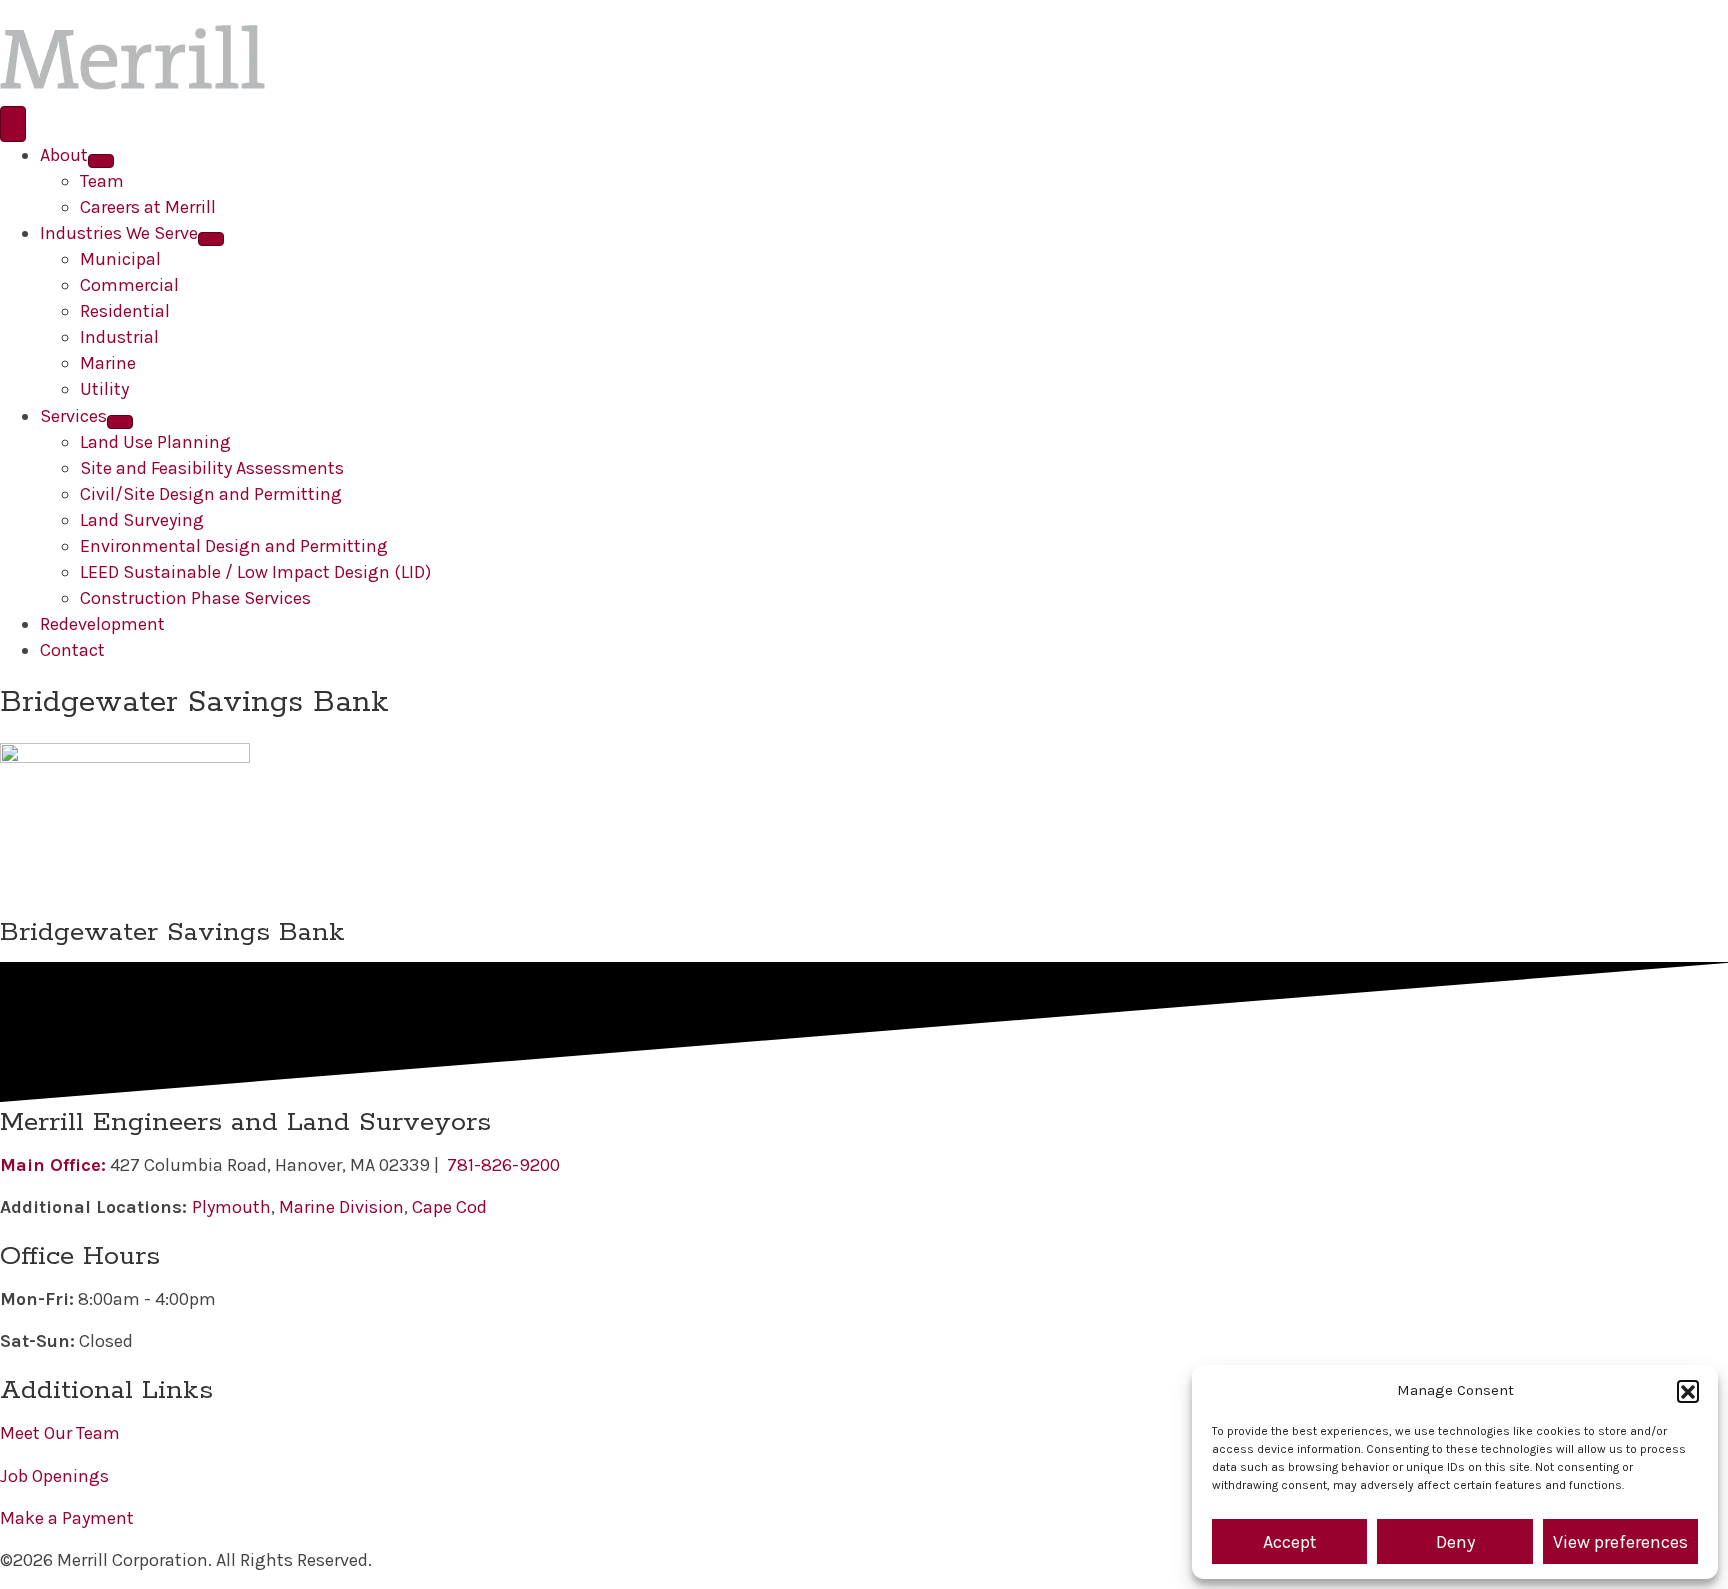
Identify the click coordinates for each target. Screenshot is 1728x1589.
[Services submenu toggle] (120, 422)
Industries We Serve (119, 233)
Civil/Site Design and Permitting (211, 494)
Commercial (129, 285)
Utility (104, 389)
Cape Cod (449, 1207)
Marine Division (341, 1207)
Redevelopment (102, 624)
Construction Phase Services (195, 598)
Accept (1290, 1542)
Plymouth (231, 1207)
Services (73, 416)
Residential (125, 311)
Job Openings (54, 1476)
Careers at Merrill (148, 207)
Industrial (119, 337)
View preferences (1620, 1542)
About (64, 155)
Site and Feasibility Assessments (212, 468)
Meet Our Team (60, 1433)
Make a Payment (67, 1518)
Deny (1455, 1542)
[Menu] (13, 124)
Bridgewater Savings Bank (172, 932)
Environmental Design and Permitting (234, 546)
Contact (72, 650)
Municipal (120, 259)
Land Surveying (142, 520)
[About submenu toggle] (101, 161)
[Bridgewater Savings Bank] (125, 826)
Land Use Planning (155, 442)
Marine (108, 363)
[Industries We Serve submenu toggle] (211, 239)
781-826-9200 (503, 1165)
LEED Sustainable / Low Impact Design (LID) (255, 572)
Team (102, 181)
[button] (1688, 1391)
